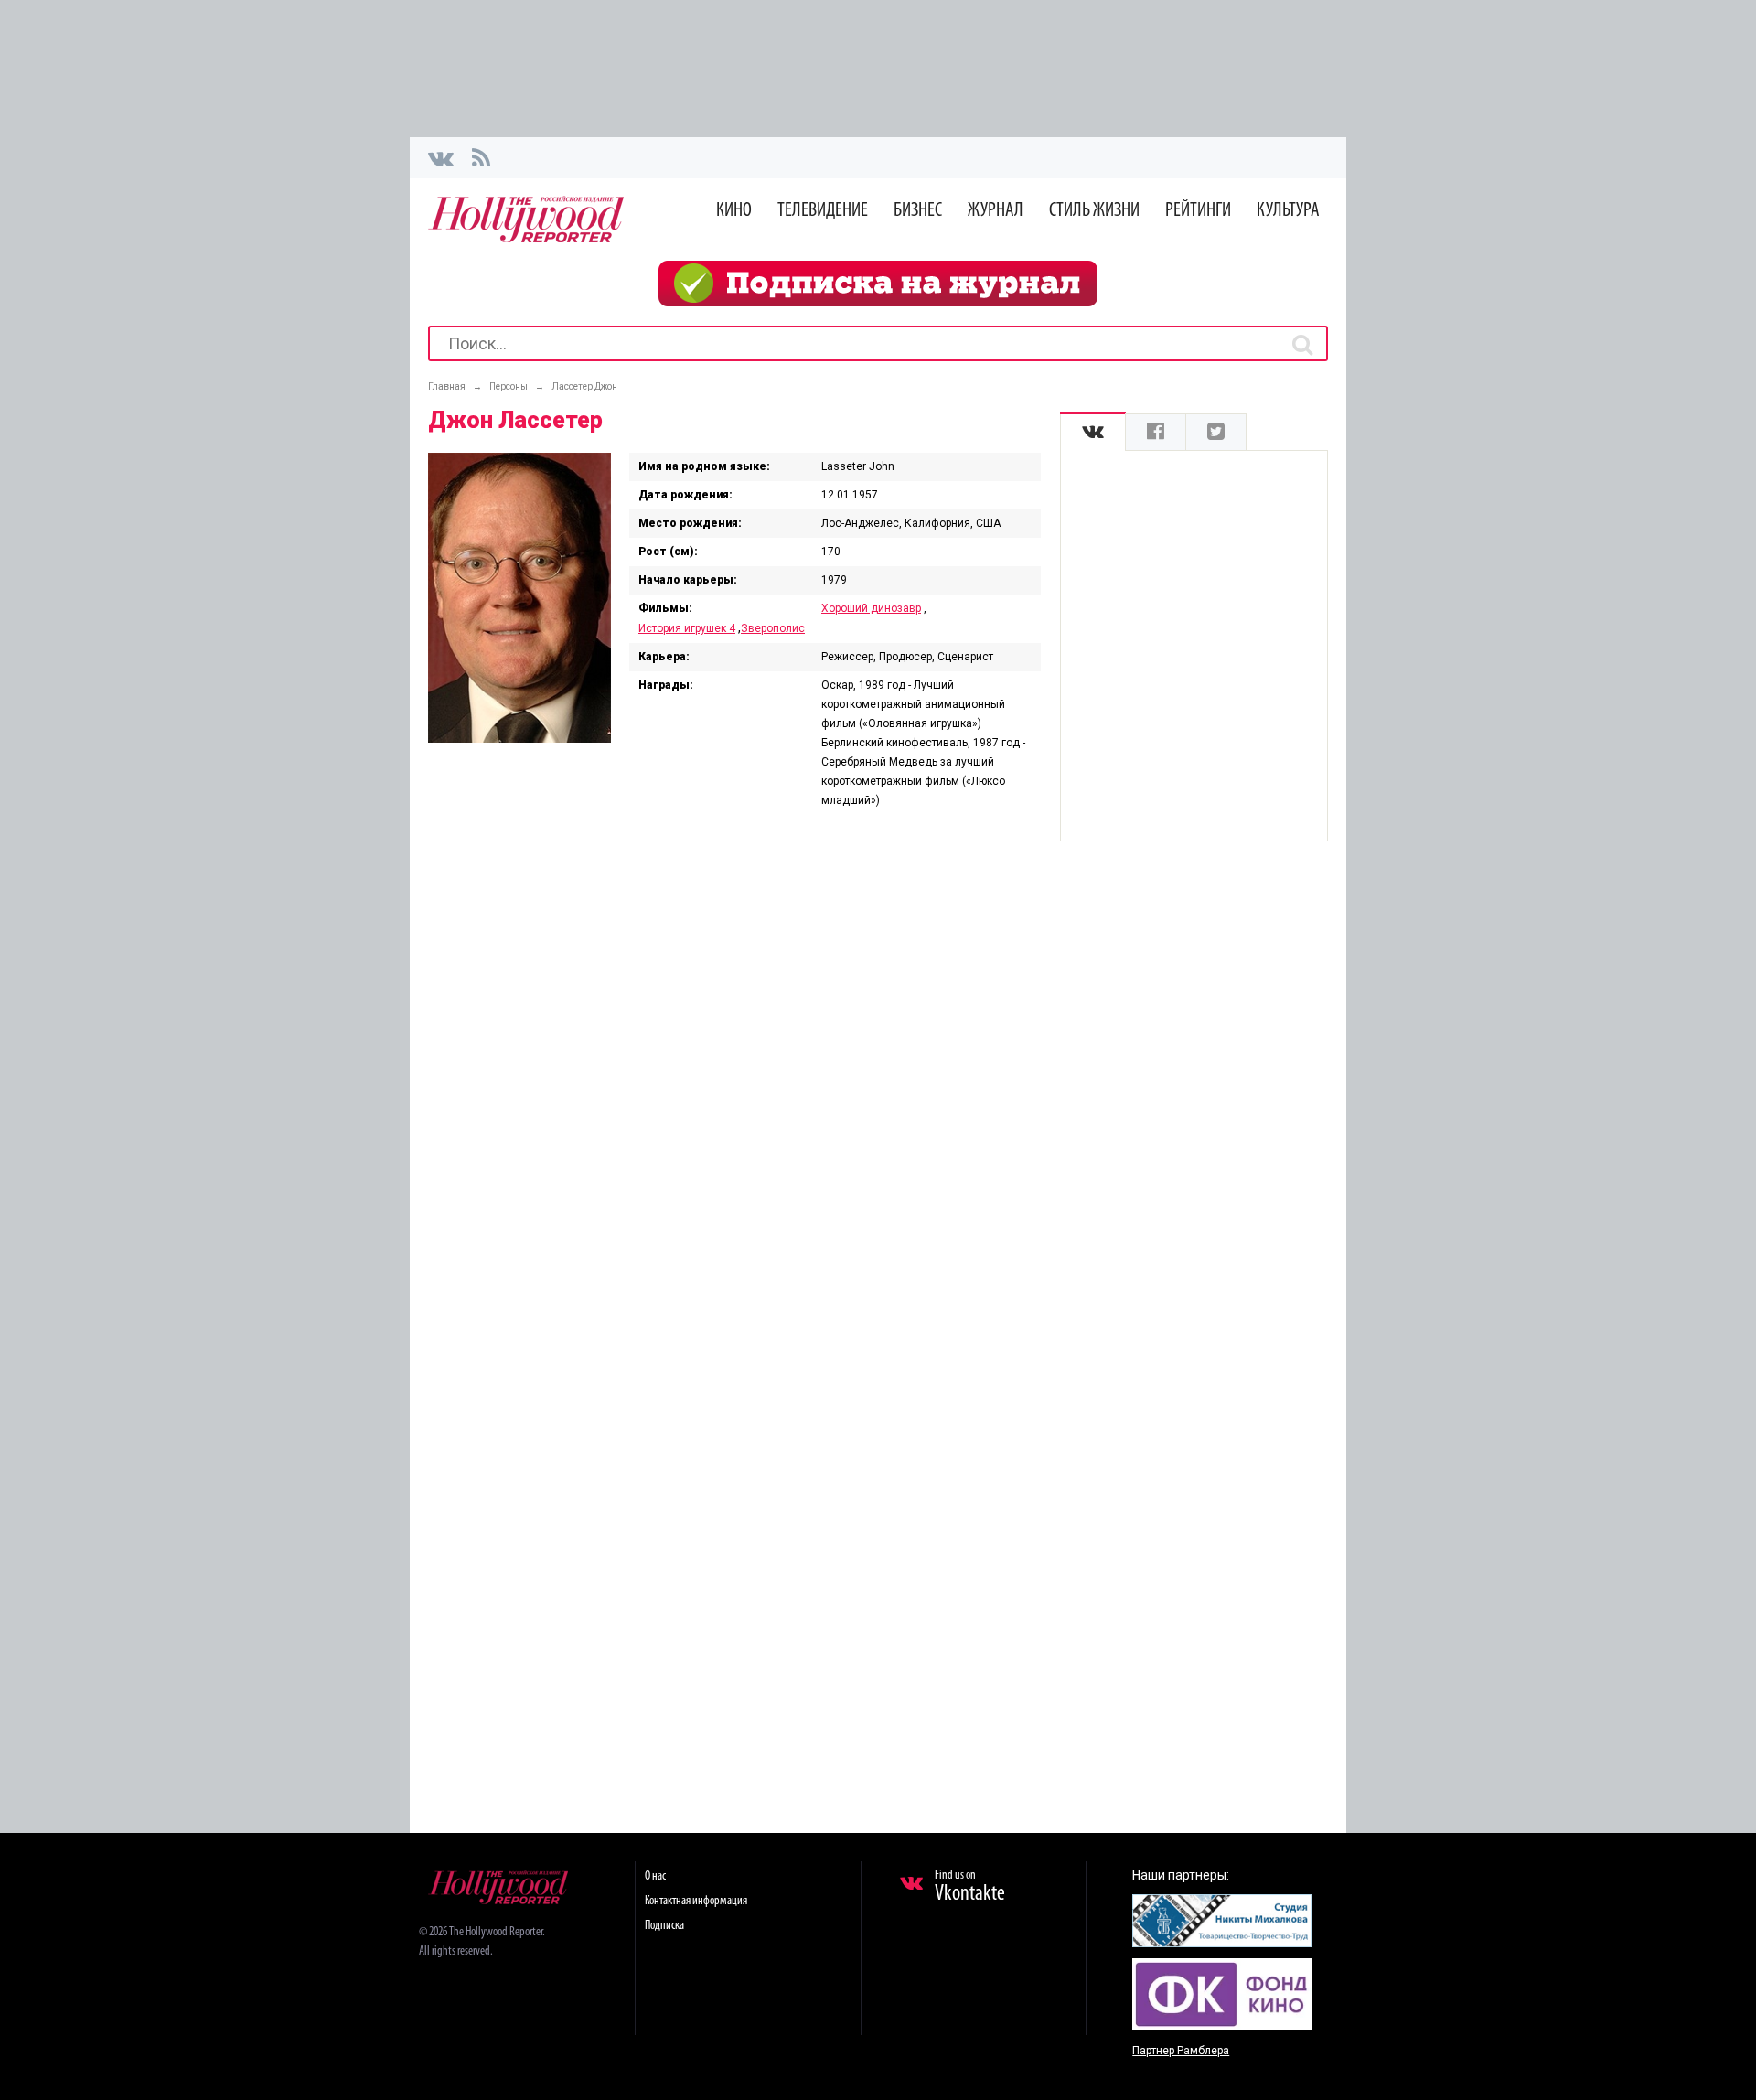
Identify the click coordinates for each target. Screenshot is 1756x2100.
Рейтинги (1198, 211)
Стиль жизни (1094, 211)
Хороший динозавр (871, 608)
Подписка (664, 1926)
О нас (655, 1876)
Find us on (970, 1887)
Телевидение (823, 211)
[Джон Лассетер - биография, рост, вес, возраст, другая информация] (519, 738)
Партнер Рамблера (1181, 2051)
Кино (734, 211)
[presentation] (1093, 432)
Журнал (996, 211)
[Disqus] (734, 1063)
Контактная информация (696, 1901)
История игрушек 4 (687, 628)
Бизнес (918, 211)
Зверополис (773, 628)
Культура (1288, 211)
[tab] (1093, 432)
